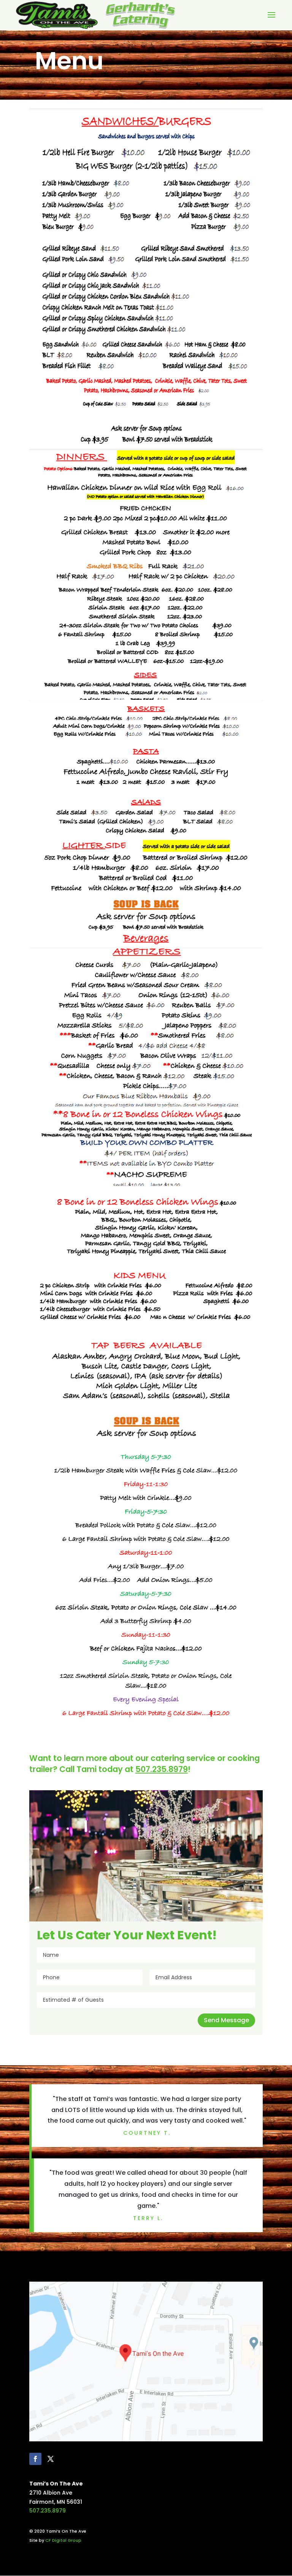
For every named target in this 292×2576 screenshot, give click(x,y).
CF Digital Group (63, 2540)
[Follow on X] (51, 2459)
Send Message (226, 2020)
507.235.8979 (48, 2511)
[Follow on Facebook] (35, 2459)
